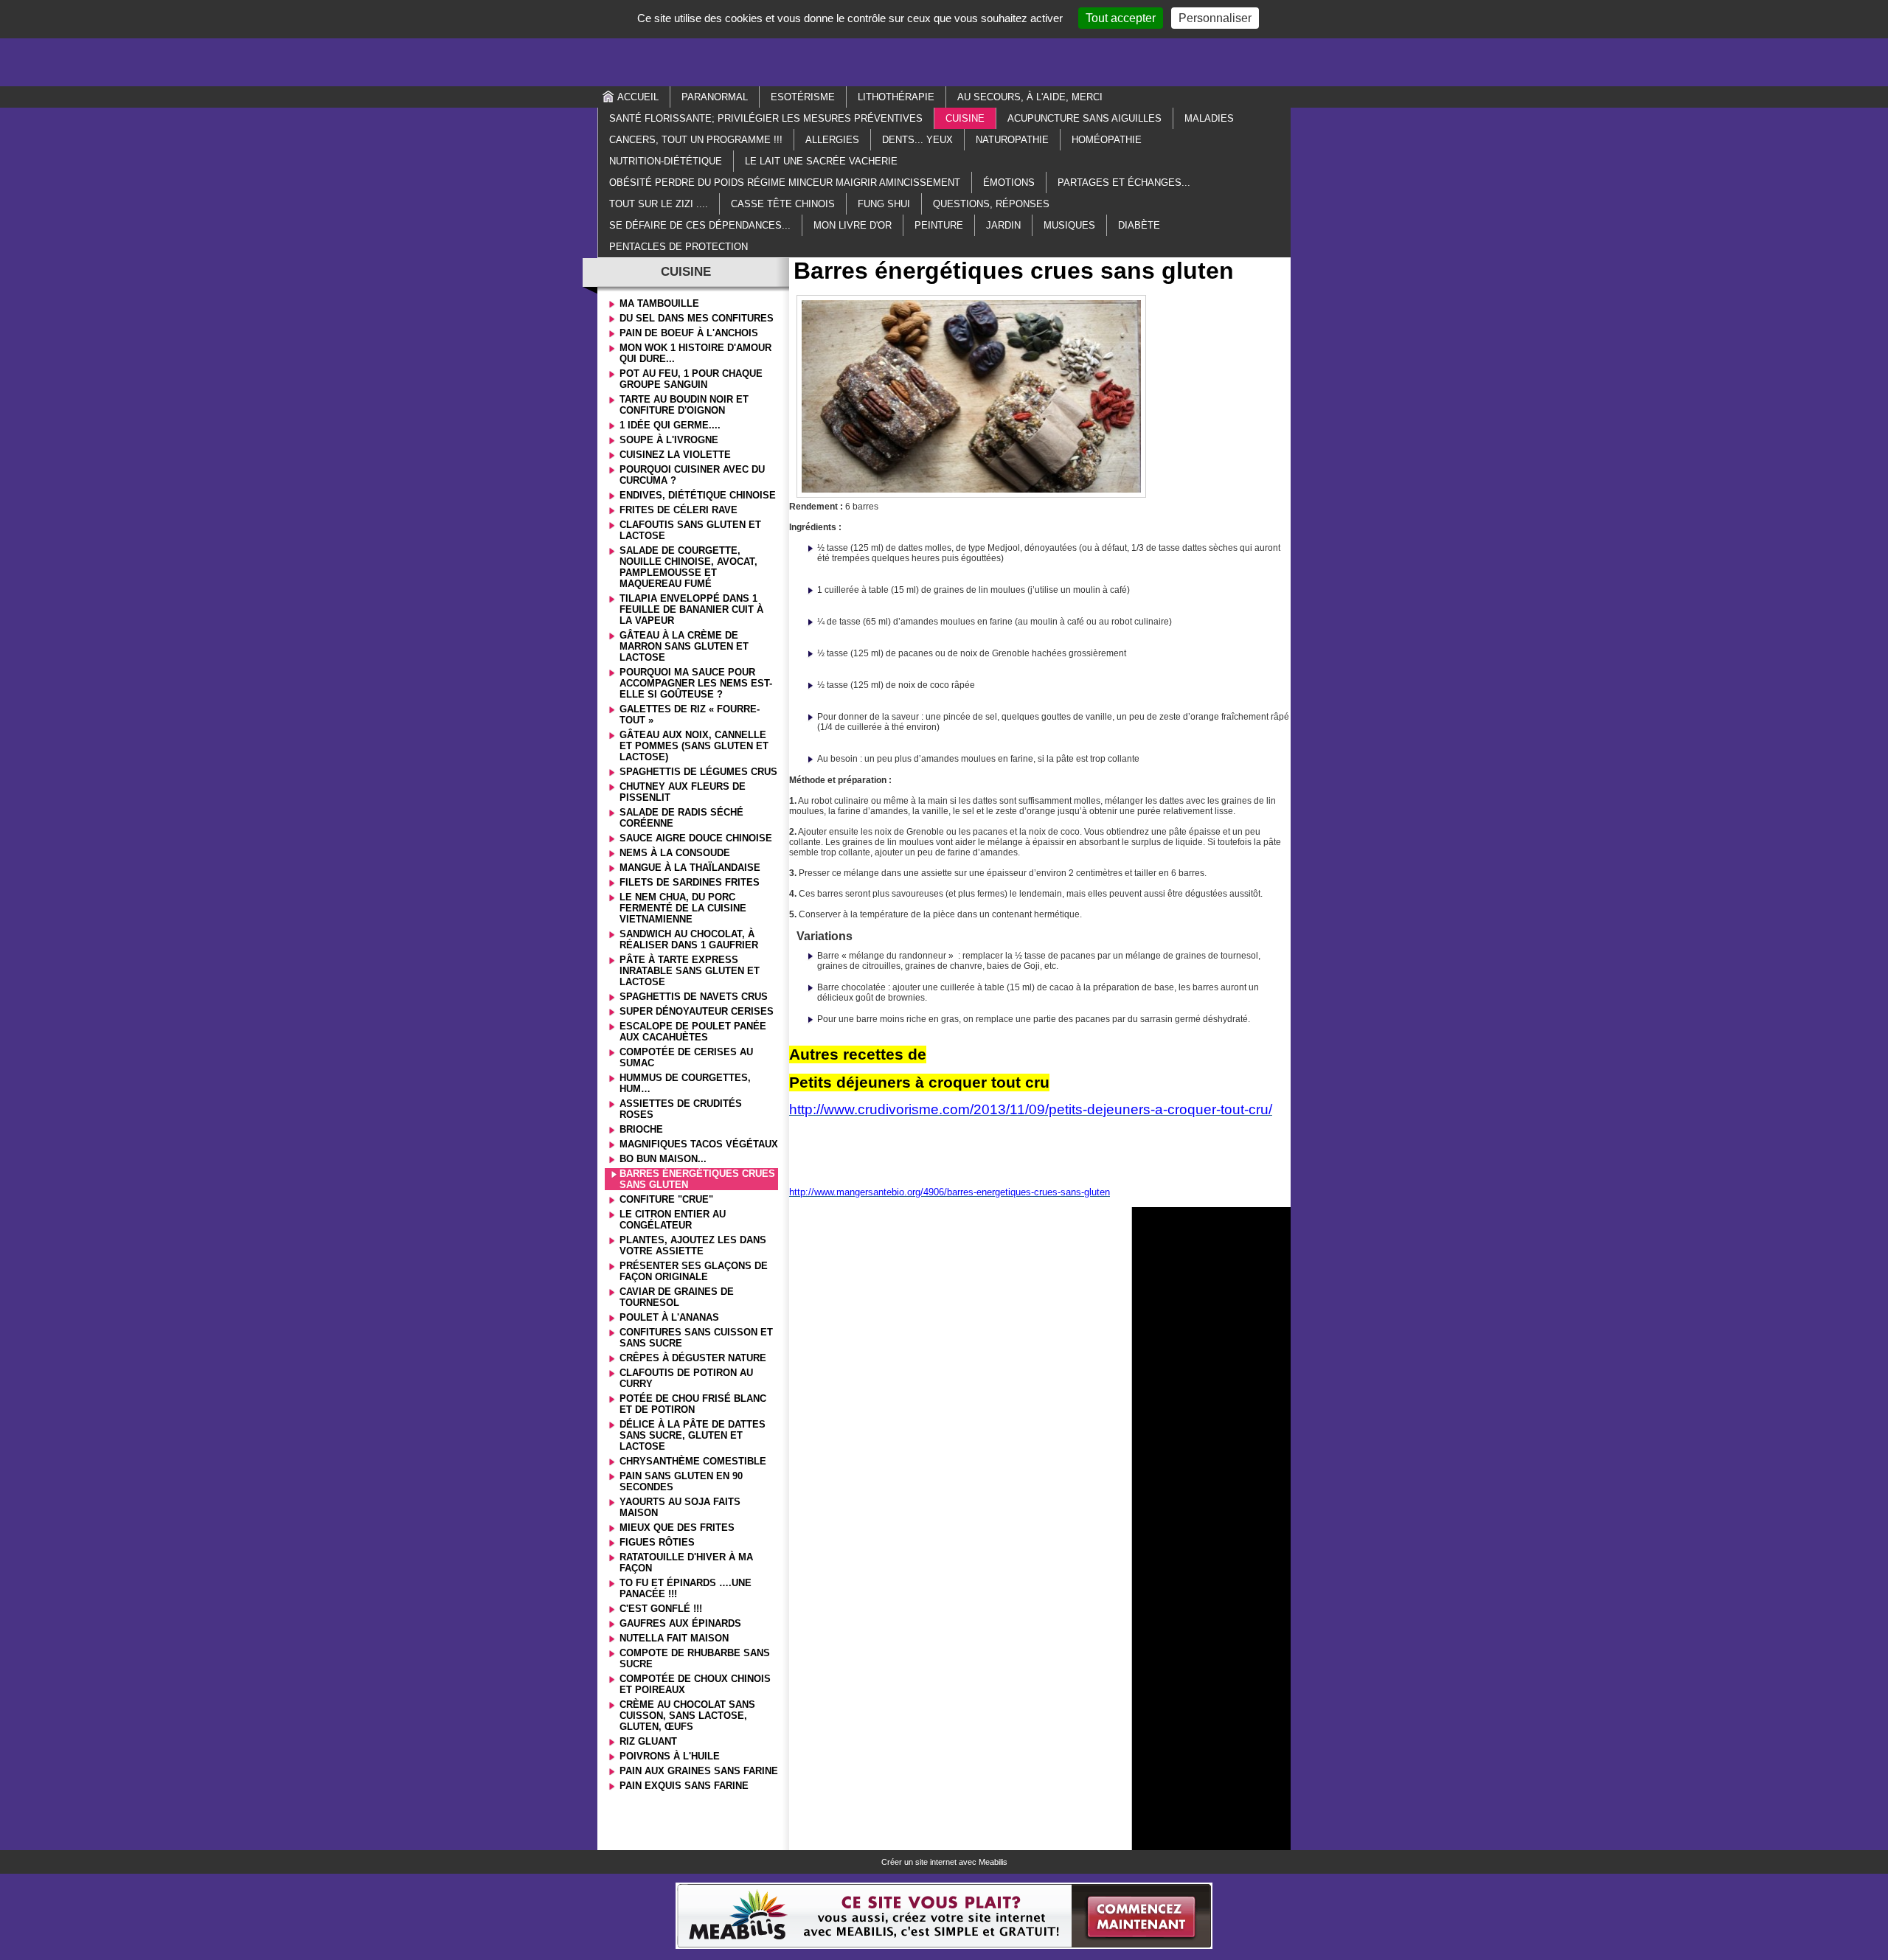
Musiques (1069, 225)
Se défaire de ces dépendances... (700, 225)
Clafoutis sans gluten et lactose (690, 530)
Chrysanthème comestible (693, 1461)
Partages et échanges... (1124, 183)
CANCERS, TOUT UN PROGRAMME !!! (696, 140)
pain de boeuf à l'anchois (689, 333)
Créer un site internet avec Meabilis (944, 1862)
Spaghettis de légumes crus (698, 772)
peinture (939, 225)
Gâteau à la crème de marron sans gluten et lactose (684, 646)
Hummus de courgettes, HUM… (685, 1083)
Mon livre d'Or (853, 225)
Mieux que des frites (677, 1528)
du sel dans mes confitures (697, 318)
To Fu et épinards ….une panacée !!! (686, 1588)
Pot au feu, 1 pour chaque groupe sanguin (691, 379)
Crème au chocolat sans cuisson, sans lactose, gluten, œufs (687, 1716)
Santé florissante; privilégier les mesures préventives (766, 118)
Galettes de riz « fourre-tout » (690, 715)
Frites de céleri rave (678, 510)
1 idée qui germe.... (670, 425)
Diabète (1139, 225)
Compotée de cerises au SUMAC (686, 1057)
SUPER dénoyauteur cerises (697, 1011)
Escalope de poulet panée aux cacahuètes (693, 1032)
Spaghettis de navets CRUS (694, 997)
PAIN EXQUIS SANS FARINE (684, 1786)
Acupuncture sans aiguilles (1084, 118)
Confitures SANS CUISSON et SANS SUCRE (696, 1338)
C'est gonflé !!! (661, 1609)
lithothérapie (896, 97)
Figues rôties (657, 1542)
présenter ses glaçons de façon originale (694, 1271)
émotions (1009, 183)
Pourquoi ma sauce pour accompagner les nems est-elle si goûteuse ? (696, 683)
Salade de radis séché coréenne (681, 818)
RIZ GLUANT (648, 1741)
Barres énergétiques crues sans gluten (697, 1179)
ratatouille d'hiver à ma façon (686, 1563)
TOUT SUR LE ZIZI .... (659, 204)
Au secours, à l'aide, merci (1030, 97)
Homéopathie (1107, 140)
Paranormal (715, 97)
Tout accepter (1121, 18)
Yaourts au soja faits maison (680, 1507)
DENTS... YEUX (917, 140)
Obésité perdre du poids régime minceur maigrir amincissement (785, 183)
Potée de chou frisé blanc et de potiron (693, 1404)
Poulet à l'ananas (669, 1317)
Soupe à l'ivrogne (669, 440)
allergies (832, 140)
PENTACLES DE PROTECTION (678, 247)
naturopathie (1012, 140)
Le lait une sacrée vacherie (821, 161)
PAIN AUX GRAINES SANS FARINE (699, 1771)
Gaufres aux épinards (680, 1623)
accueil (638, 97)
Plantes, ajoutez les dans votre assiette (693, 1245)
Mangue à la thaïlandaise (690, 868)
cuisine (965, 118)
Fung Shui (884, 204)
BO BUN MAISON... (663, 1159)
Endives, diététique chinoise (698, 495)
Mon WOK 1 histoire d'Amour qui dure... (695, 353)
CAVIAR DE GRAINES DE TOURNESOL (677, 1297)
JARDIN (1003, 225)
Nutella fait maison (674, 1638)
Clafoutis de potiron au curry (686, 1378)
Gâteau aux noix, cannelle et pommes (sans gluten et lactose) (694, 746)
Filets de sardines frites (690, 882)
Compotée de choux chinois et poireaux (695, 1684)
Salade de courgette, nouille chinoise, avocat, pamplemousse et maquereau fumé (688, 567)
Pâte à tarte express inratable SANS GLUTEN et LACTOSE (690, 971)
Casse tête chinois (783, 204)
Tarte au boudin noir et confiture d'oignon (684, 405)
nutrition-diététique (666, 161)
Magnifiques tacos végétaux (699, 1144)
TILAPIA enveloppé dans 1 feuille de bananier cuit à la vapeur (691, 609)
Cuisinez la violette (675, 455)
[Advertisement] (944, 42)
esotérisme (803, 97)
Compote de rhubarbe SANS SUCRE (695, 1658)
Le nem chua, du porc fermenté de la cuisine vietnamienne (683, 908)
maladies (1209, 118)
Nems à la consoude (675, 853)
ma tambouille (659, 303)
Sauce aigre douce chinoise (696, 838)
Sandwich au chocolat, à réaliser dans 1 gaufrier (689, 939)
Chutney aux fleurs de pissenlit (683, 792)
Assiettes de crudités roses (681, 1109)
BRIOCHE (641, 1129)
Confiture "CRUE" (666, 1199)
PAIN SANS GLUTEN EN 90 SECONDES (681, 1481)
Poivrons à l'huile (670, 1756)
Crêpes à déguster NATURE (693, 1358)
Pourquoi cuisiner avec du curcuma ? (692, 475)
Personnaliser (1215, 18)
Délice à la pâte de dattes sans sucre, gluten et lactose (693, 1435)
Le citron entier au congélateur (673, 1220)
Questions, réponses (991, 204)
